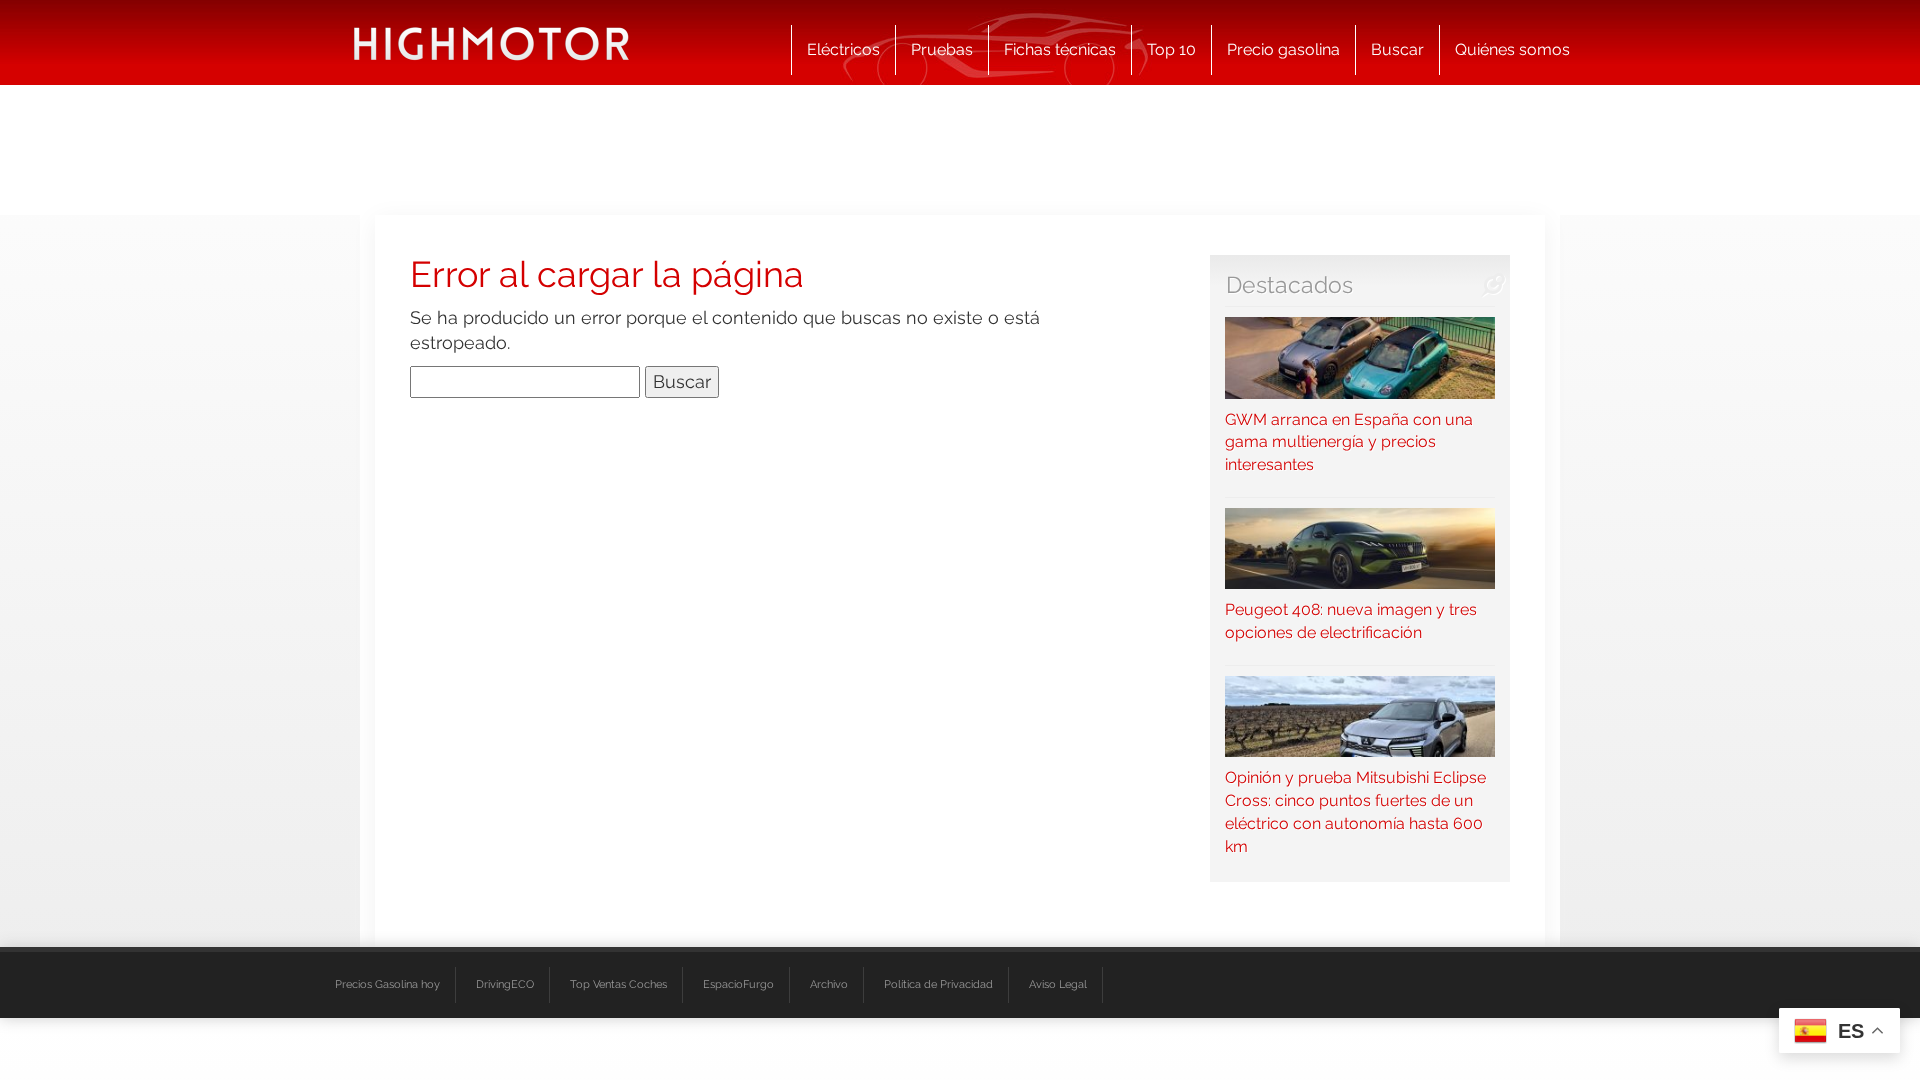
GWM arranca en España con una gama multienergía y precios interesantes (1349, 442)
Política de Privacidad (938, 984)
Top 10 (1171, 49)
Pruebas (942, 49)
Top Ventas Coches (618, 984)
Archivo (829, 984)
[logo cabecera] (491, 42)
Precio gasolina (1283, 49)
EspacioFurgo (738, 984)
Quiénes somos (1512, 49)
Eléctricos (843, 49)
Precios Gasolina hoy (387, 984)
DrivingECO (505, 984)
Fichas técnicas (1060, 49)
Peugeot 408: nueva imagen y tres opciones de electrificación (1351, 621)
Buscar (1397, 49)
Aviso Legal (1058, 984)
